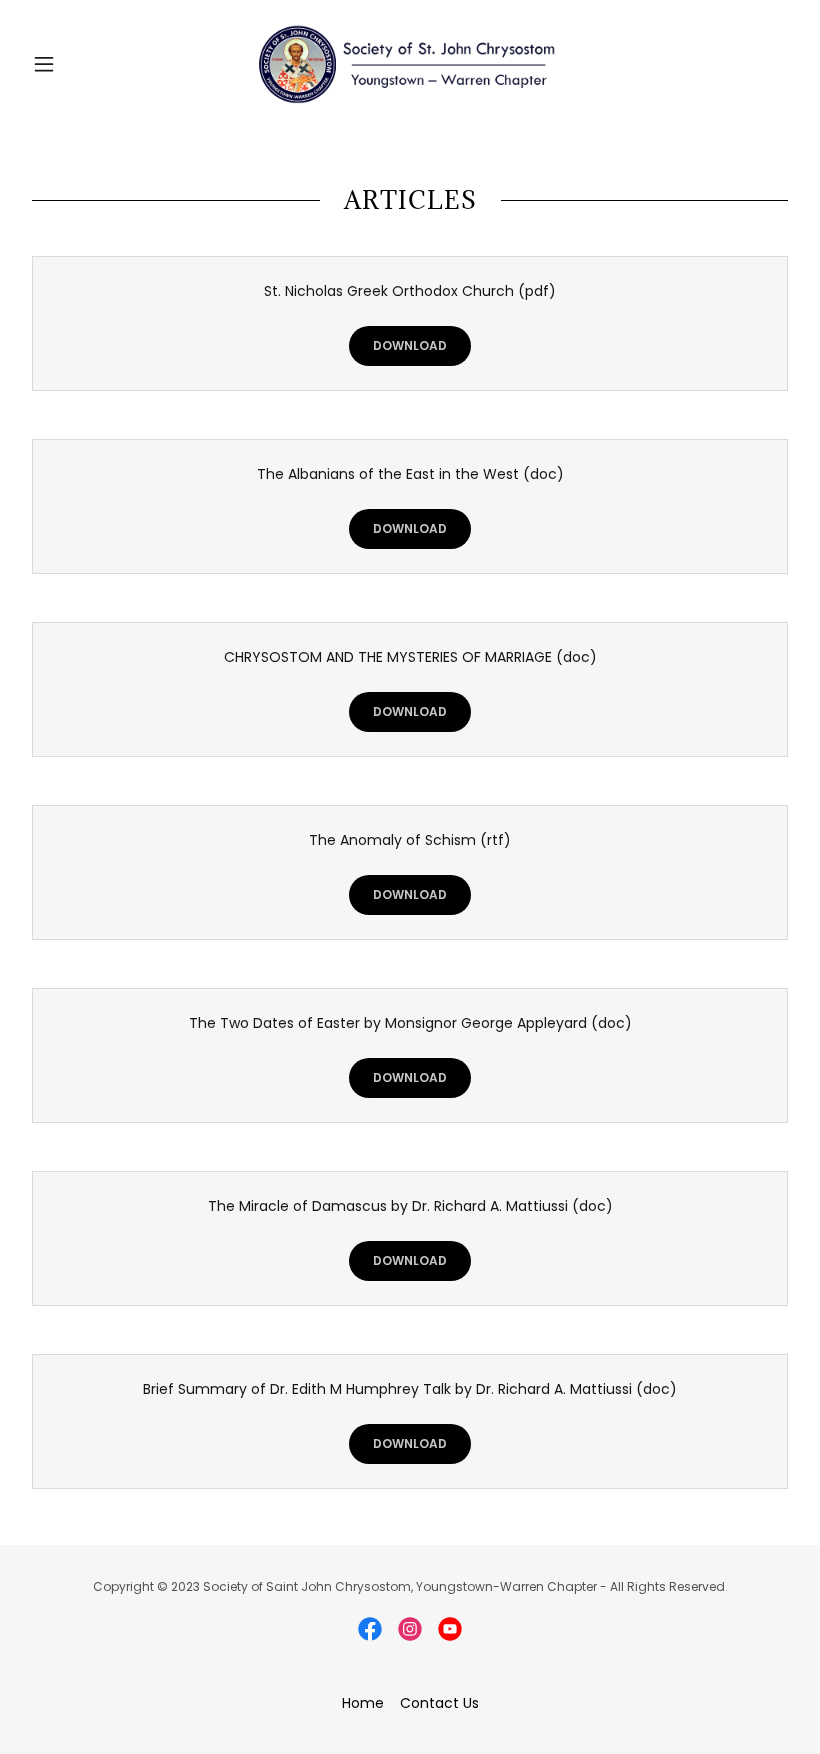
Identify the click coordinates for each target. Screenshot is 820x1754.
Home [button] (363, 1703)
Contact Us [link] (439, 1703)
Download (410, 345)
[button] (82, 64)
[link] (410, 64)
